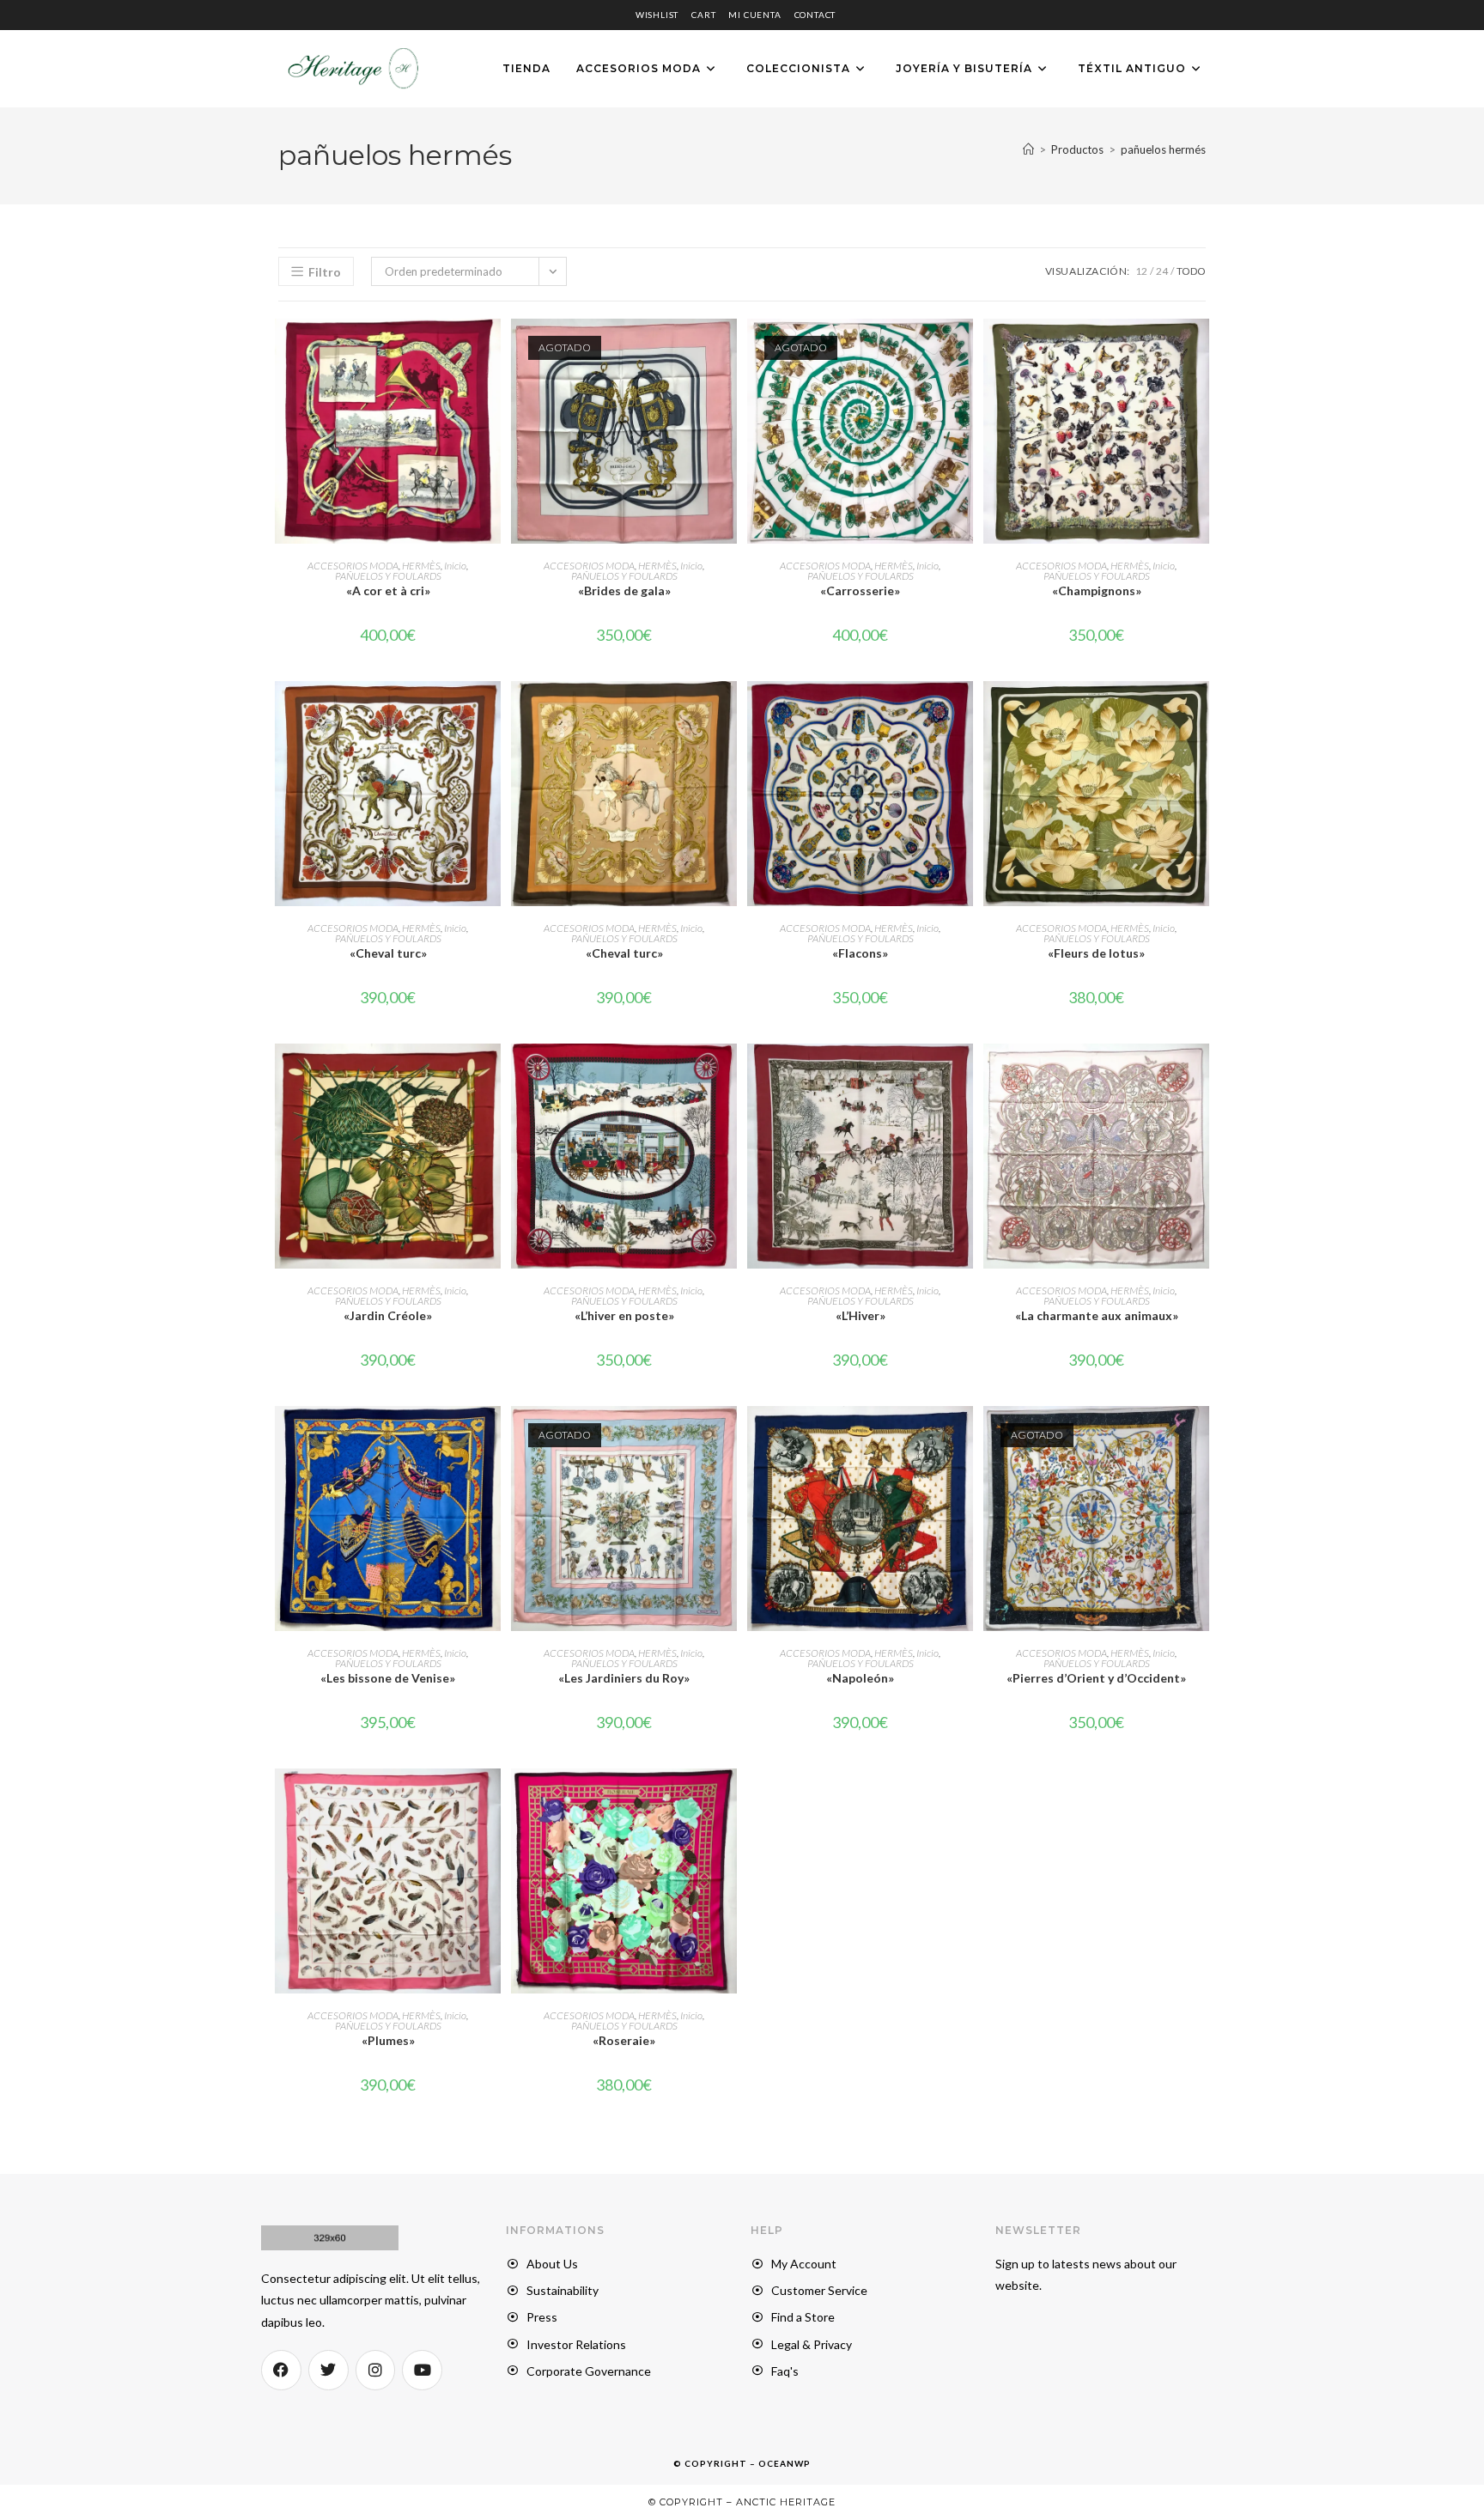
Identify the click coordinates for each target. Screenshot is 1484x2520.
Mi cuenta (754, 15)
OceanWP (785, 2463)
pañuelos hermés (1163, 149)
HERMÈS (421, 566)
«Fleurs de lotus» (1096, 953)
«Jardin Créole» (388, 1315)
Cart (703, 15)
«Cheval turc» (388, 953)
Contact (815, 15)
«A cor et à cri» (388, 590)
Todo (1191, 271)
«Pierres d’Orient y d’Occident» (1096, 1678)
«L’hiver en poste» (624, 1315)
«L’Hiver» (861, 1315)
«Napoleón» (860, 1678)
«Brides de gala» (624, 590)
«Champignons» (1097, 590)
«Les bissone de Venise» (388, 1678)
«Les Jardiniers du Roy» (624, 1678)
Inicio (455, 566)
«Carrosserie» (860, 590)
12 (1141, 271)
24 (1162, 271)
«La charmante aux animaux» (1097, 1315)
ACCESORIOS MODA (353, 566)
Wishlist (657, 15)
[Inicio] (1028, 149)
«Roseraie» (624, 2040)
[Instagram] (376, 2370)
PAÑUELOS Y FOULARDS (388, 576)
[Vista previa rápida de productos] (492, 349)
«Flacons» (860, 953)
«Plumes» (388, 2040)
